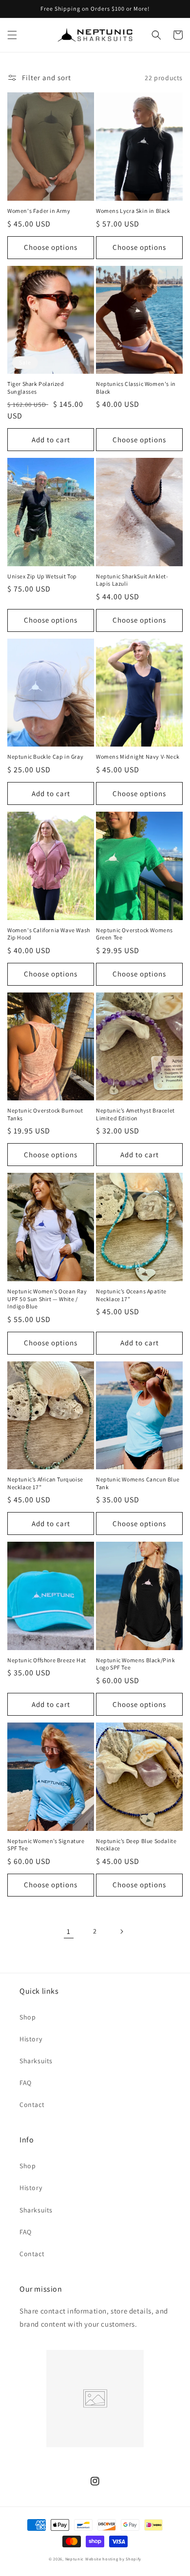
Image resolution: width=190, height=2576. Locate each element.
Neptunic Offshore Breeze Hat (47, 1660)
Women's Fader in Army (39, 211)
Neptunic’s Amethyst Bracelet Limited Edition (135, 1114)
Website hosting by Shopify (113, 2559)
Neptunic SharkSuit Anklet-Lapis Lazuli (132, 580)
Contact (32, 2105)
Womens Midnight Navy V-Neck (138, 757)
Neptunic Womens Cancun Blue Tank (138, 1483)
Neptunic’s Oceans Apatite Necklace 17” (131, 1295)
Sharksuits (36, 2061)
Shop (28, 2017)
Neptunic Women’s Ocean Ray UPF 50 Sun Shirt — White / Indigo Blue (47, 1299)
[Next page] (121, 1932)
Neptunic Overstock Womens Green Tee (134, 934)
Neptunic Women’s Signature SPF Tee (46, 1845)
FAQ (26, 2083)
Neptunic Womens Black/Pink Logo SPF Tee (136, 1664)
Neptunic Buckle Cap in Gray (45, 757)
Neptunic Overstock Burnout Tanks (45, 1114)
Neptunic (75, 2559)
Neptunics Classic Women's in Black (136, 388)
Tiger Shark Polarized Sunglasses (36, 388)
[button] (12, 35)
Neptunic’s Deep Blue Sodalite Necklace (136, 1845)
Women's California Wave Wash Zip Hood (49, 934)
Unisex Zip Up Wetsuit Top (42, 576)
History (31, 2039)
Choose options (51, 247)
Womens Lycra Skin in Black (133, 211)
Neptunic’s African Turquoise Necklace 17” (45, 1483)
